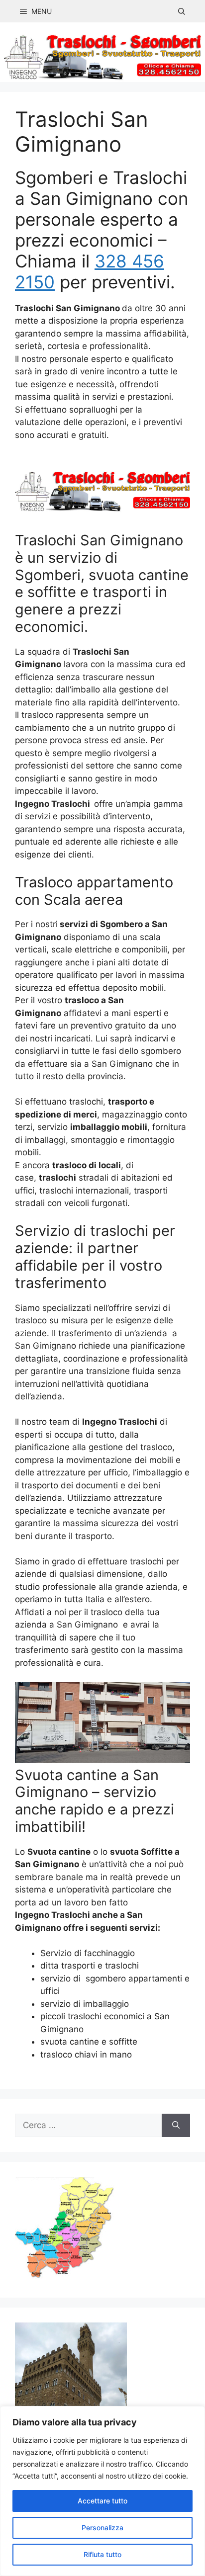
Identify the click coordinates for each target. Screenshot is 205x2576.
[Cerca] (176, 2126)
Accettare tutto (102, 2501)
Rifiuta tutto (102, 2554)
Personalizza (102, 2528)
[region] (102, 2491)
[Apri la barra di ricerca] (182, 11)
